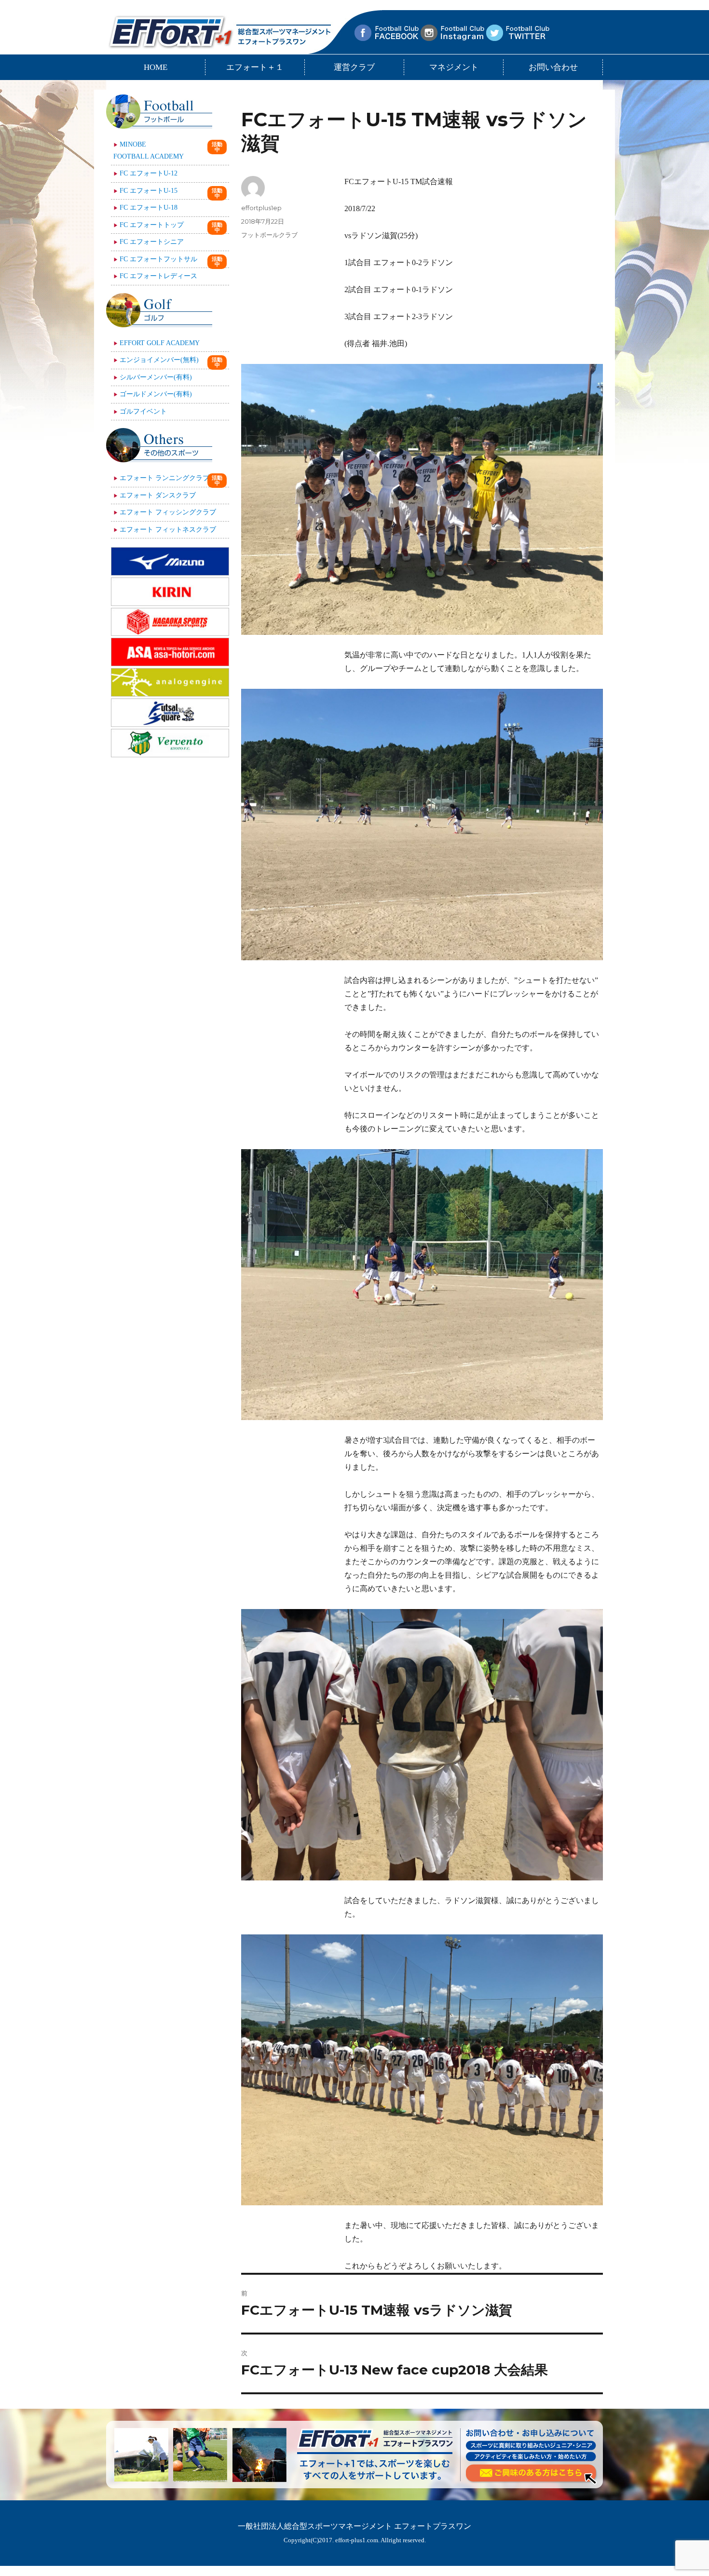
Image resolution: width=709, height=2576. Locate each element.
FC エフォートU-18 (149, 208)
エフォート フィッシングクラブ (168, 512)
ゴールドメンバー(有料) (156, 394)
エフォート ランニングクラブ (164, 478)
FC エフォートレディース (158, 276)
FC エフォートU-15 (149, 191)
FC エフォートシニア (152, 242)
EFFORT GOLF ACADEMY (160, 343)
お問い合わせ (553, 67)
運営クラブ (354, 67)
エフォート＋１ (255, 67)
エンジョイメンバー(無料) (159, 360)
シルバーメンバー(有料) (156, 377)
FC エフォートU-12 (149, 173)
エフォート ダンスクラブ (158, 495)
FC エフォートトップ (152, 225)
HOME (156, 67)
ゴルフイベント (143, 411)
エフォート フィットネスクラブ (168, 530)
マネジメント (454, 67)
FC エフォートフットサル (158, 259)
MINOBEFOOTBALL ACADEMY (149, 150)
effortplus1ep (261, 208)
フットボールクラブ (269, 235)
